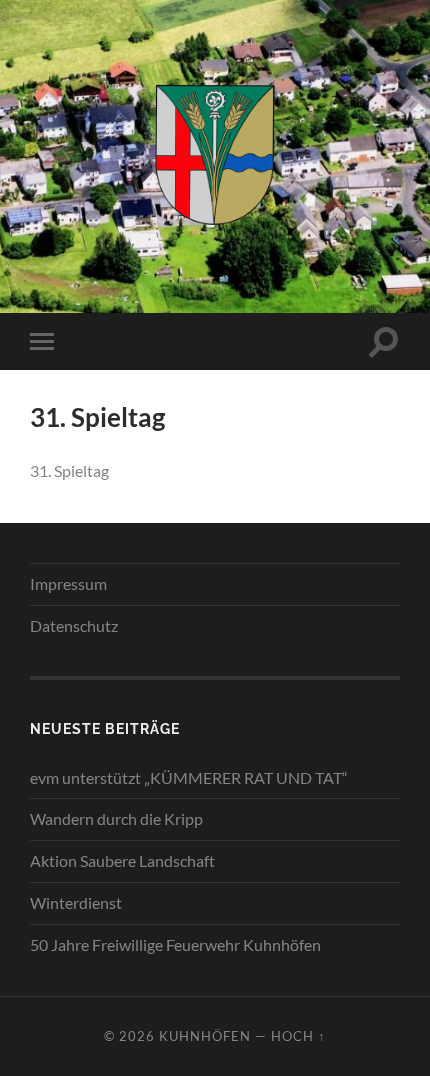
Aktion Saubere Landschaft (122, 860)
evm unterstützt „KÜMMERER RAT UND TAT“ (189, 777)
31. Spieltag (69, 470)
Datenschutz (74, 625)
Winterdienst (76, 902)
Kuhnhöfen (205, 1036)
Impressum (68, 583)
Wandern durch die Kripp (116, 818)
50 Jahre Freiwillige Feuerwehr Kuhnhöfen (175, 944)
